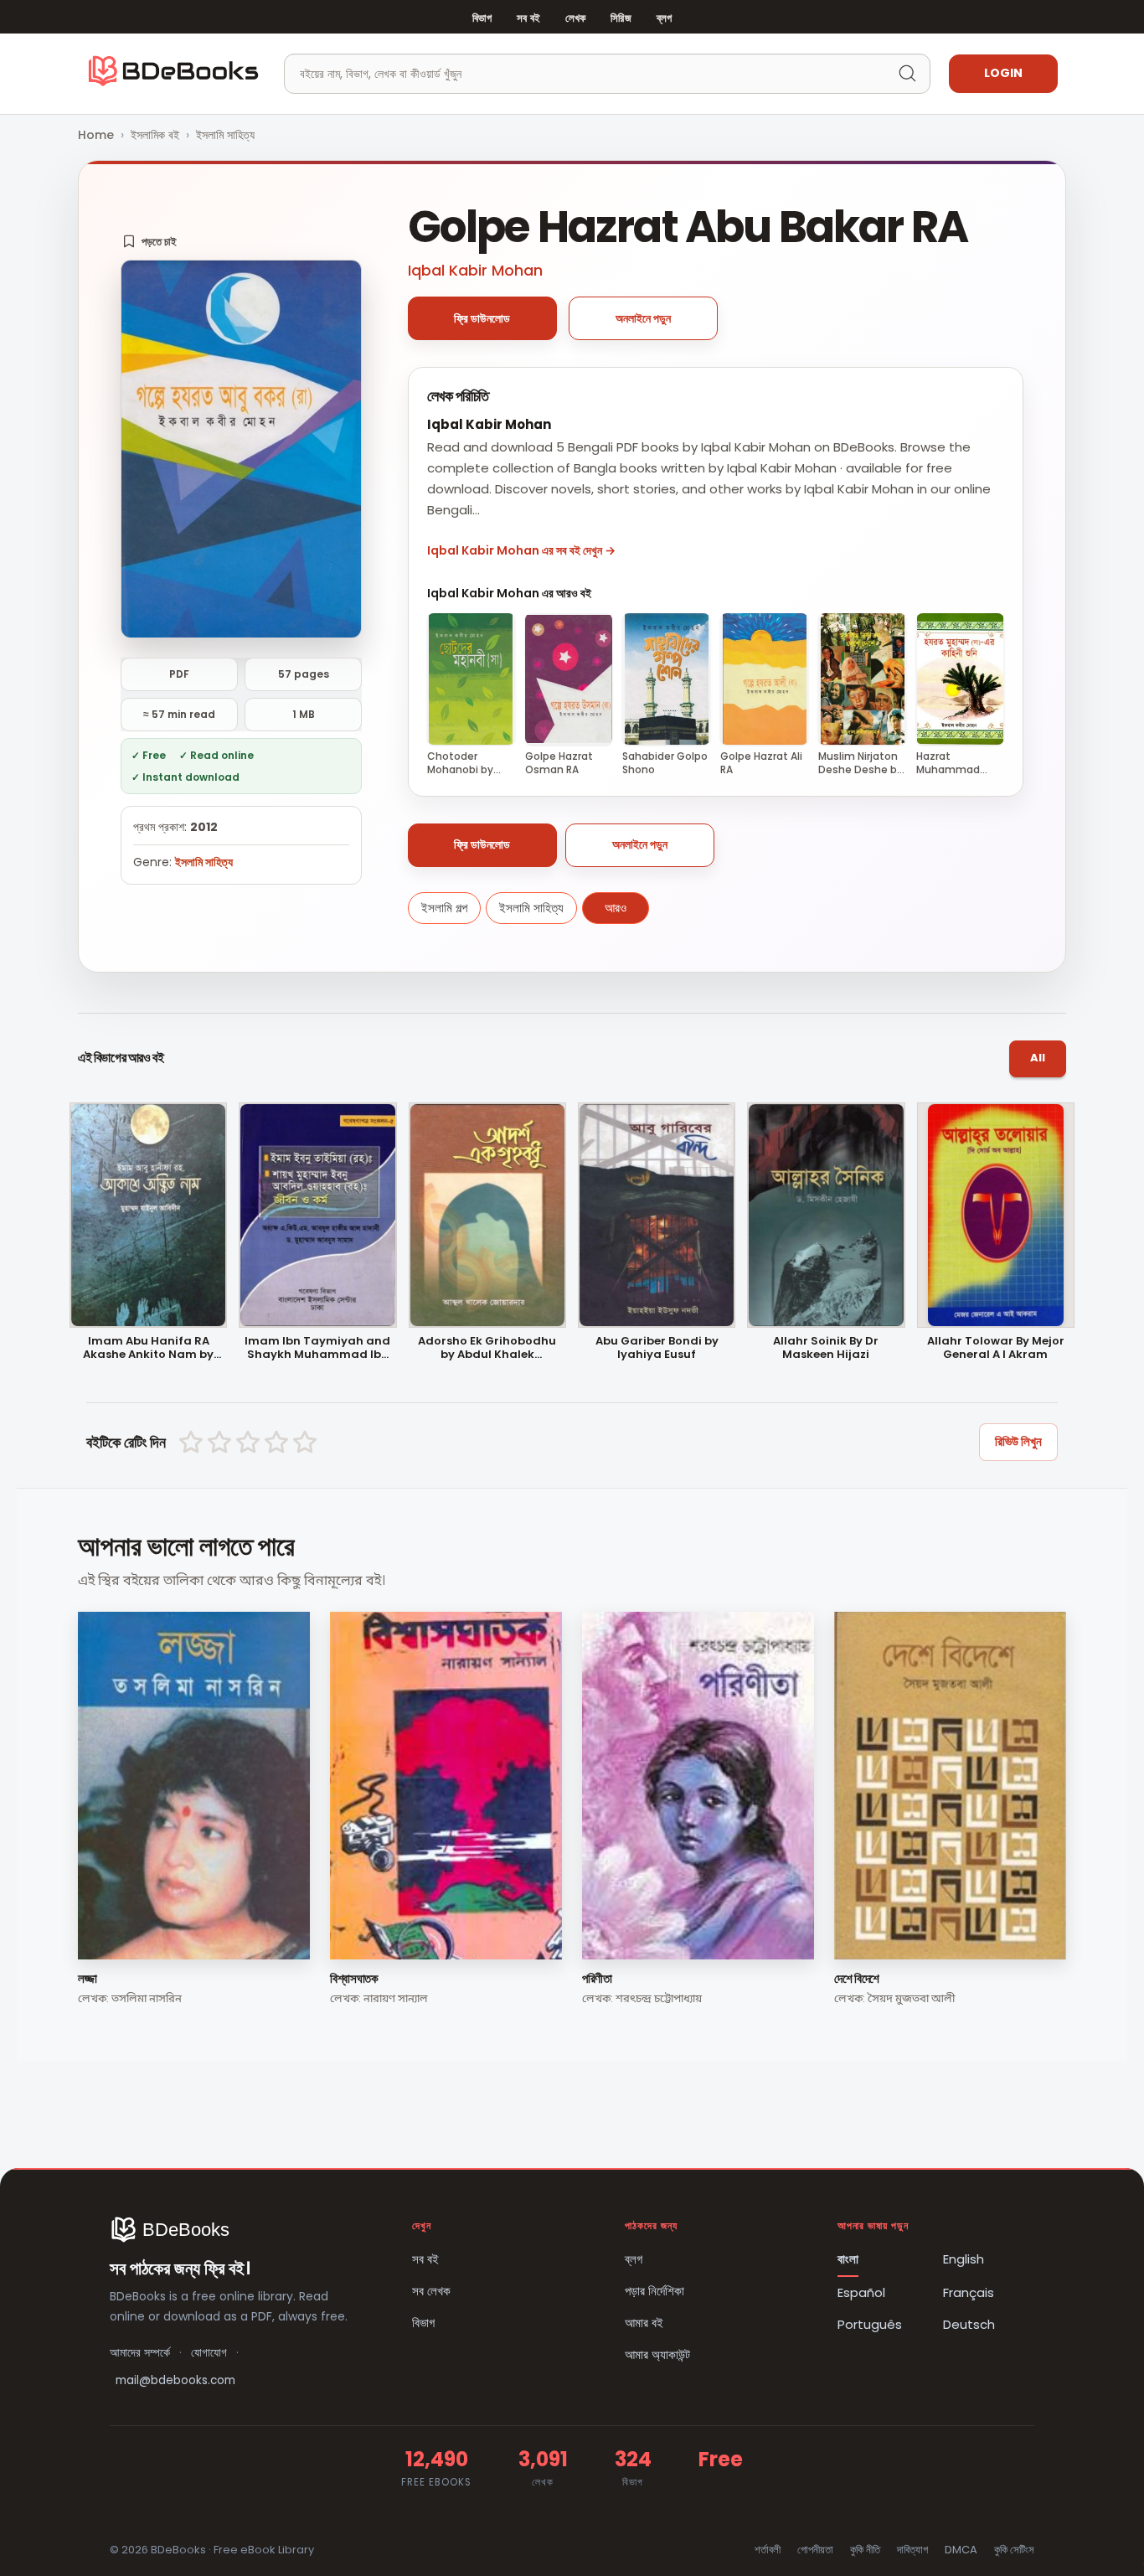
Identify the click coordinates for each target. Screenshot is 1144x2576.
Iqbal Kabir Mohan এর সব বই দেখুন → (521, 550)
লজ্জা (87, 1978)
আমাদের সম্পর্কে (140, 2353)
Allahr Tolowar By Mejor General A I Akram (996, 1349)
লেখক (575, 18)
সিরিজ (621, 18)
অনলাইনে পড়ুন (643, 318)
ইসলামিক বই (155, 135)
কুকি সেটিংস (1014, 2550)
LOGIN (1003, 73)
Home (96, 135)
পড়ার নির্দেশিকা (654, 2291)
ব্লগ (664, 18)
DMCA (961, 2550)
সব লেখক (431, 2291)
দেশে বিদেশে (857, 1978)
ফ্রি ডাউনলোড (482, 318)
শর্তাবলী (768, 2550)
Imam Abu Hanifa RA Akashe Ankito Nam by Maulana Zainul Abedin (149, 1349)
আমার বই (644, 2323)
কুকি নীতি (865, 2550)
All (1038, 1058)
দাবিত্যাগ (912, 2550)
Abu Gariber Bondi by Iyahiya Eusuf (657, 1349)
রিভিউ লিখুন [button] (1018, 1441)
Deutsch (969, 2324)
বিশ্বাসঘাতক (354, 1978)
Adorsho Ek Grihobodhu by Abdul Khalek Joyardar (487, 1349)
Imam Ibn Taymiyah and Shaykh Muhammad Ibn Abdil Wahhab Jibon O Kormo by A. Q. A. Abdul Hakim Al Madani (317, 1349)
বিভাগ (482, 18)
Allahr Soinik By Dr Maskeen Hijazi (826, 1349)
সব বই (528, 18)
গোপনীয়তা (815, 2550)
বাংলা (848, 2259)
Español (861, 2292)
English (964, 2259)
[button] (149, 241)
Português (870, 2324)
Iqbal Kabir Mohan (475, 270)
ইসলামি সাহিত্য (225, 135)
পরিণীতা (597, 1978)
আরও (616, 908)
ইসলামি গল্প (444, 908)
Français (969, 2292)
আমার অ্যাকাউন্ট (657, 2354)
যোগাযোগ (209, 2353)
